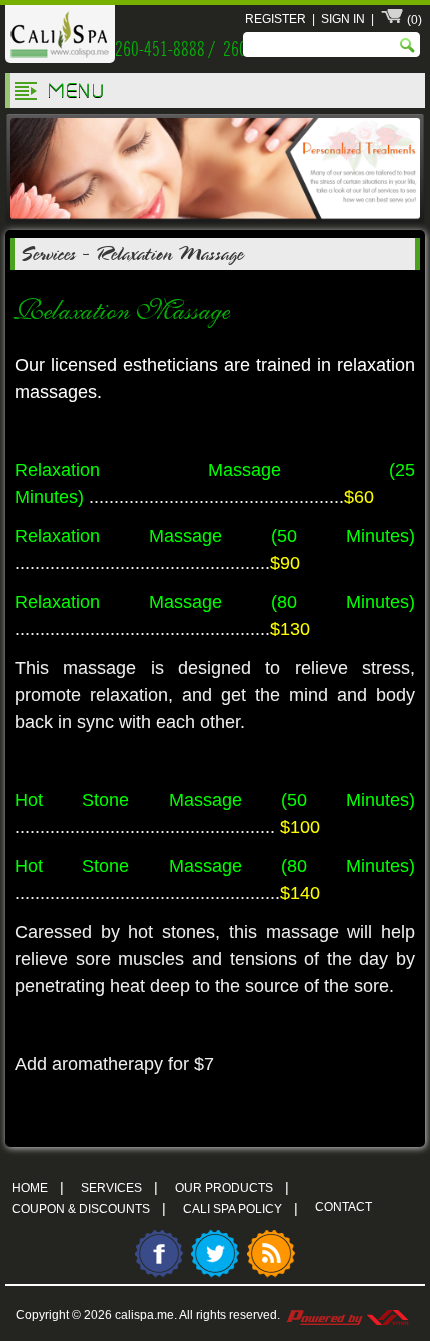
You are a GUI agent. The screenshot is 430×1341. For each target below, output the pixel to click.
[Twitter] (215, 1275)
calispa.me (144, 1315)
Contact (343, 1207)
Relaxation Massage (169, 252)
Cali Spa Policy (240, 1208)
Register (275, 19)
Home (38, 1187)
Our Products (232, 1187)
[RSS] (271, 1275)
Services (48, 252)
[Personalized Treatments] (215, 221)
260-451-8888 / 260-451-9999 (214, 47)
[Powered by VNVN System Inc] (347, 1315)
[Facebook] (159, 1275)
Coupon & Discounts (89, 1208)
